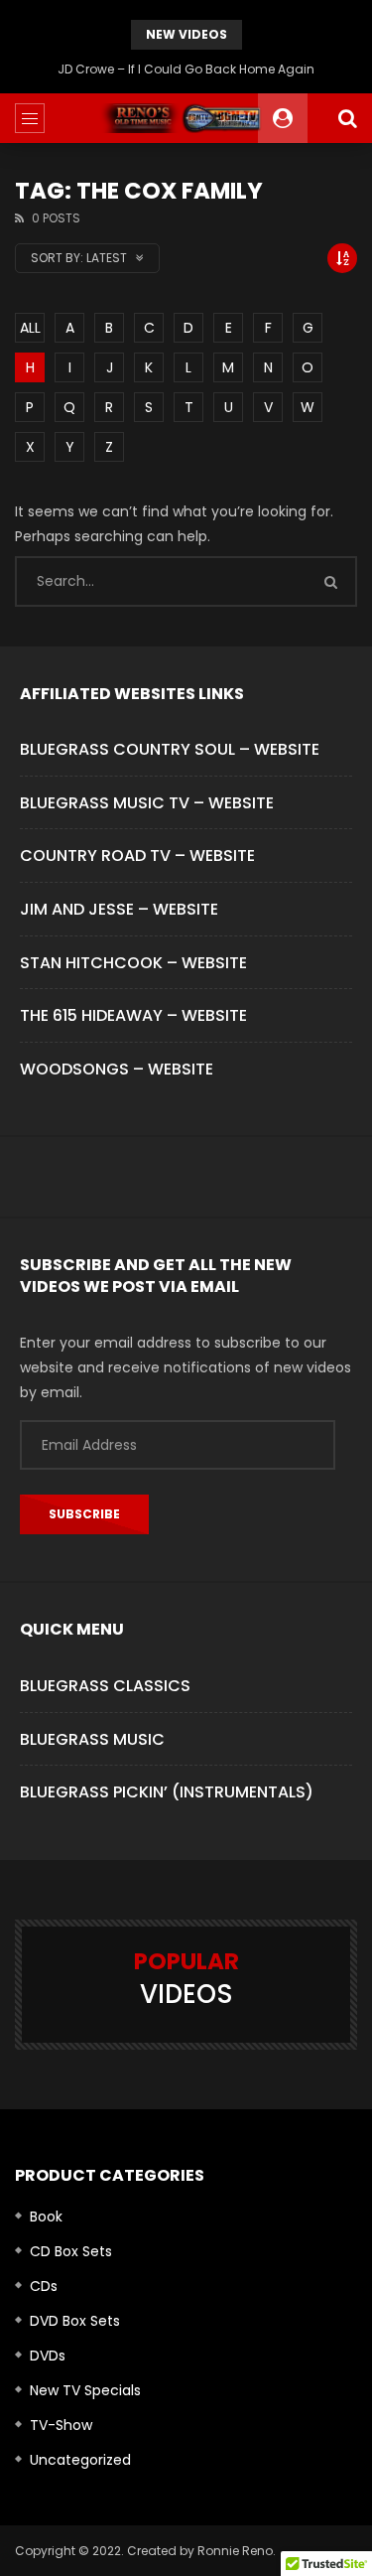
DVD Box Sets (75, 2321)
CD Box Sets (71, 2251)
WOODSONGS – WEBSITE (117, 1069)
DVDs (48, 2356)
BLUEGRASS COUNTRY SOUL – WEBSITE (170, 749)
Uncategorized (80, 2460)
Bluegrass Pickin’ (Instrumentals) (167, 1792)
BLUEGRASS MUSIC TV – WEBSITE (147, 803)
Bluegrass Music (92, 1739)
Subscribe (84, 1514)
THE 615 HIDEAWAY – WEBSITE (133, 1015)
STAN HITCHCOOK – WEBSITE (133, 963)
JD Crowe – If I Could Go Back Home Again (186, 69)
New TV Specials (85, 2390)
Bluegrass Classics (105, 1686)
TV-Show (61, 2425)
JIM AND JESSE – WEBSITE (119, 909)
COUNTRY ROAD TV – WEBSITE (137, 856)
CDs (44, 2286)
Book (46, 2217)
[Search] (347, 118)
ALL (30, 328)
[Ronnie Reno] (186, 118)
